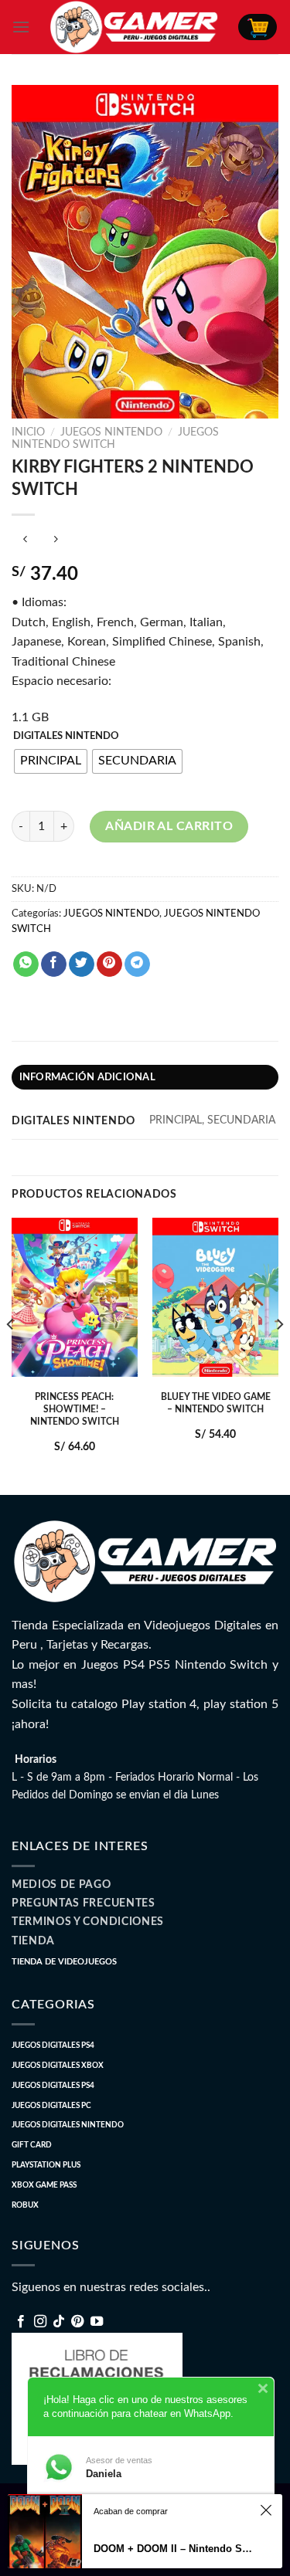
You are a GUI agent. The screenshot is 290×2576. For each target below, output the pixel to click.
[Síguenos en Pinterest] (77, 2322)
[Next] (279, 1355)
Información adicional (87, 1077)
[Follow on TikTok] (59, 2322)
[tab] (145, 1077)
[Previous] (11, 1355)
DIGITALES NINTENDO (66, 736)
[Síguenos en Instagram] (40, 2322)
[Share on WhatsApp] (26, 964)
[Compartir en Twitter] (82, 964)
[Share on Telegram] (137, 964)
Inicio (28, 432)
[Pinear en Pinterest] (109, 964)
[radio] (51, 761)
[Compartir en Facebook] (54, 964)
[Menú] (21, 27)
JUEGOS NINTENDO (111, 432)
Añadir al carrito (169, 826)
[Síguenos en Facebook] (21, 2322)
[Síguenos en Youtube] (97, 2322)
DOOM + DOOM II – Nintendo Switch (174, 2549)
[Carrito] (258, 27)
